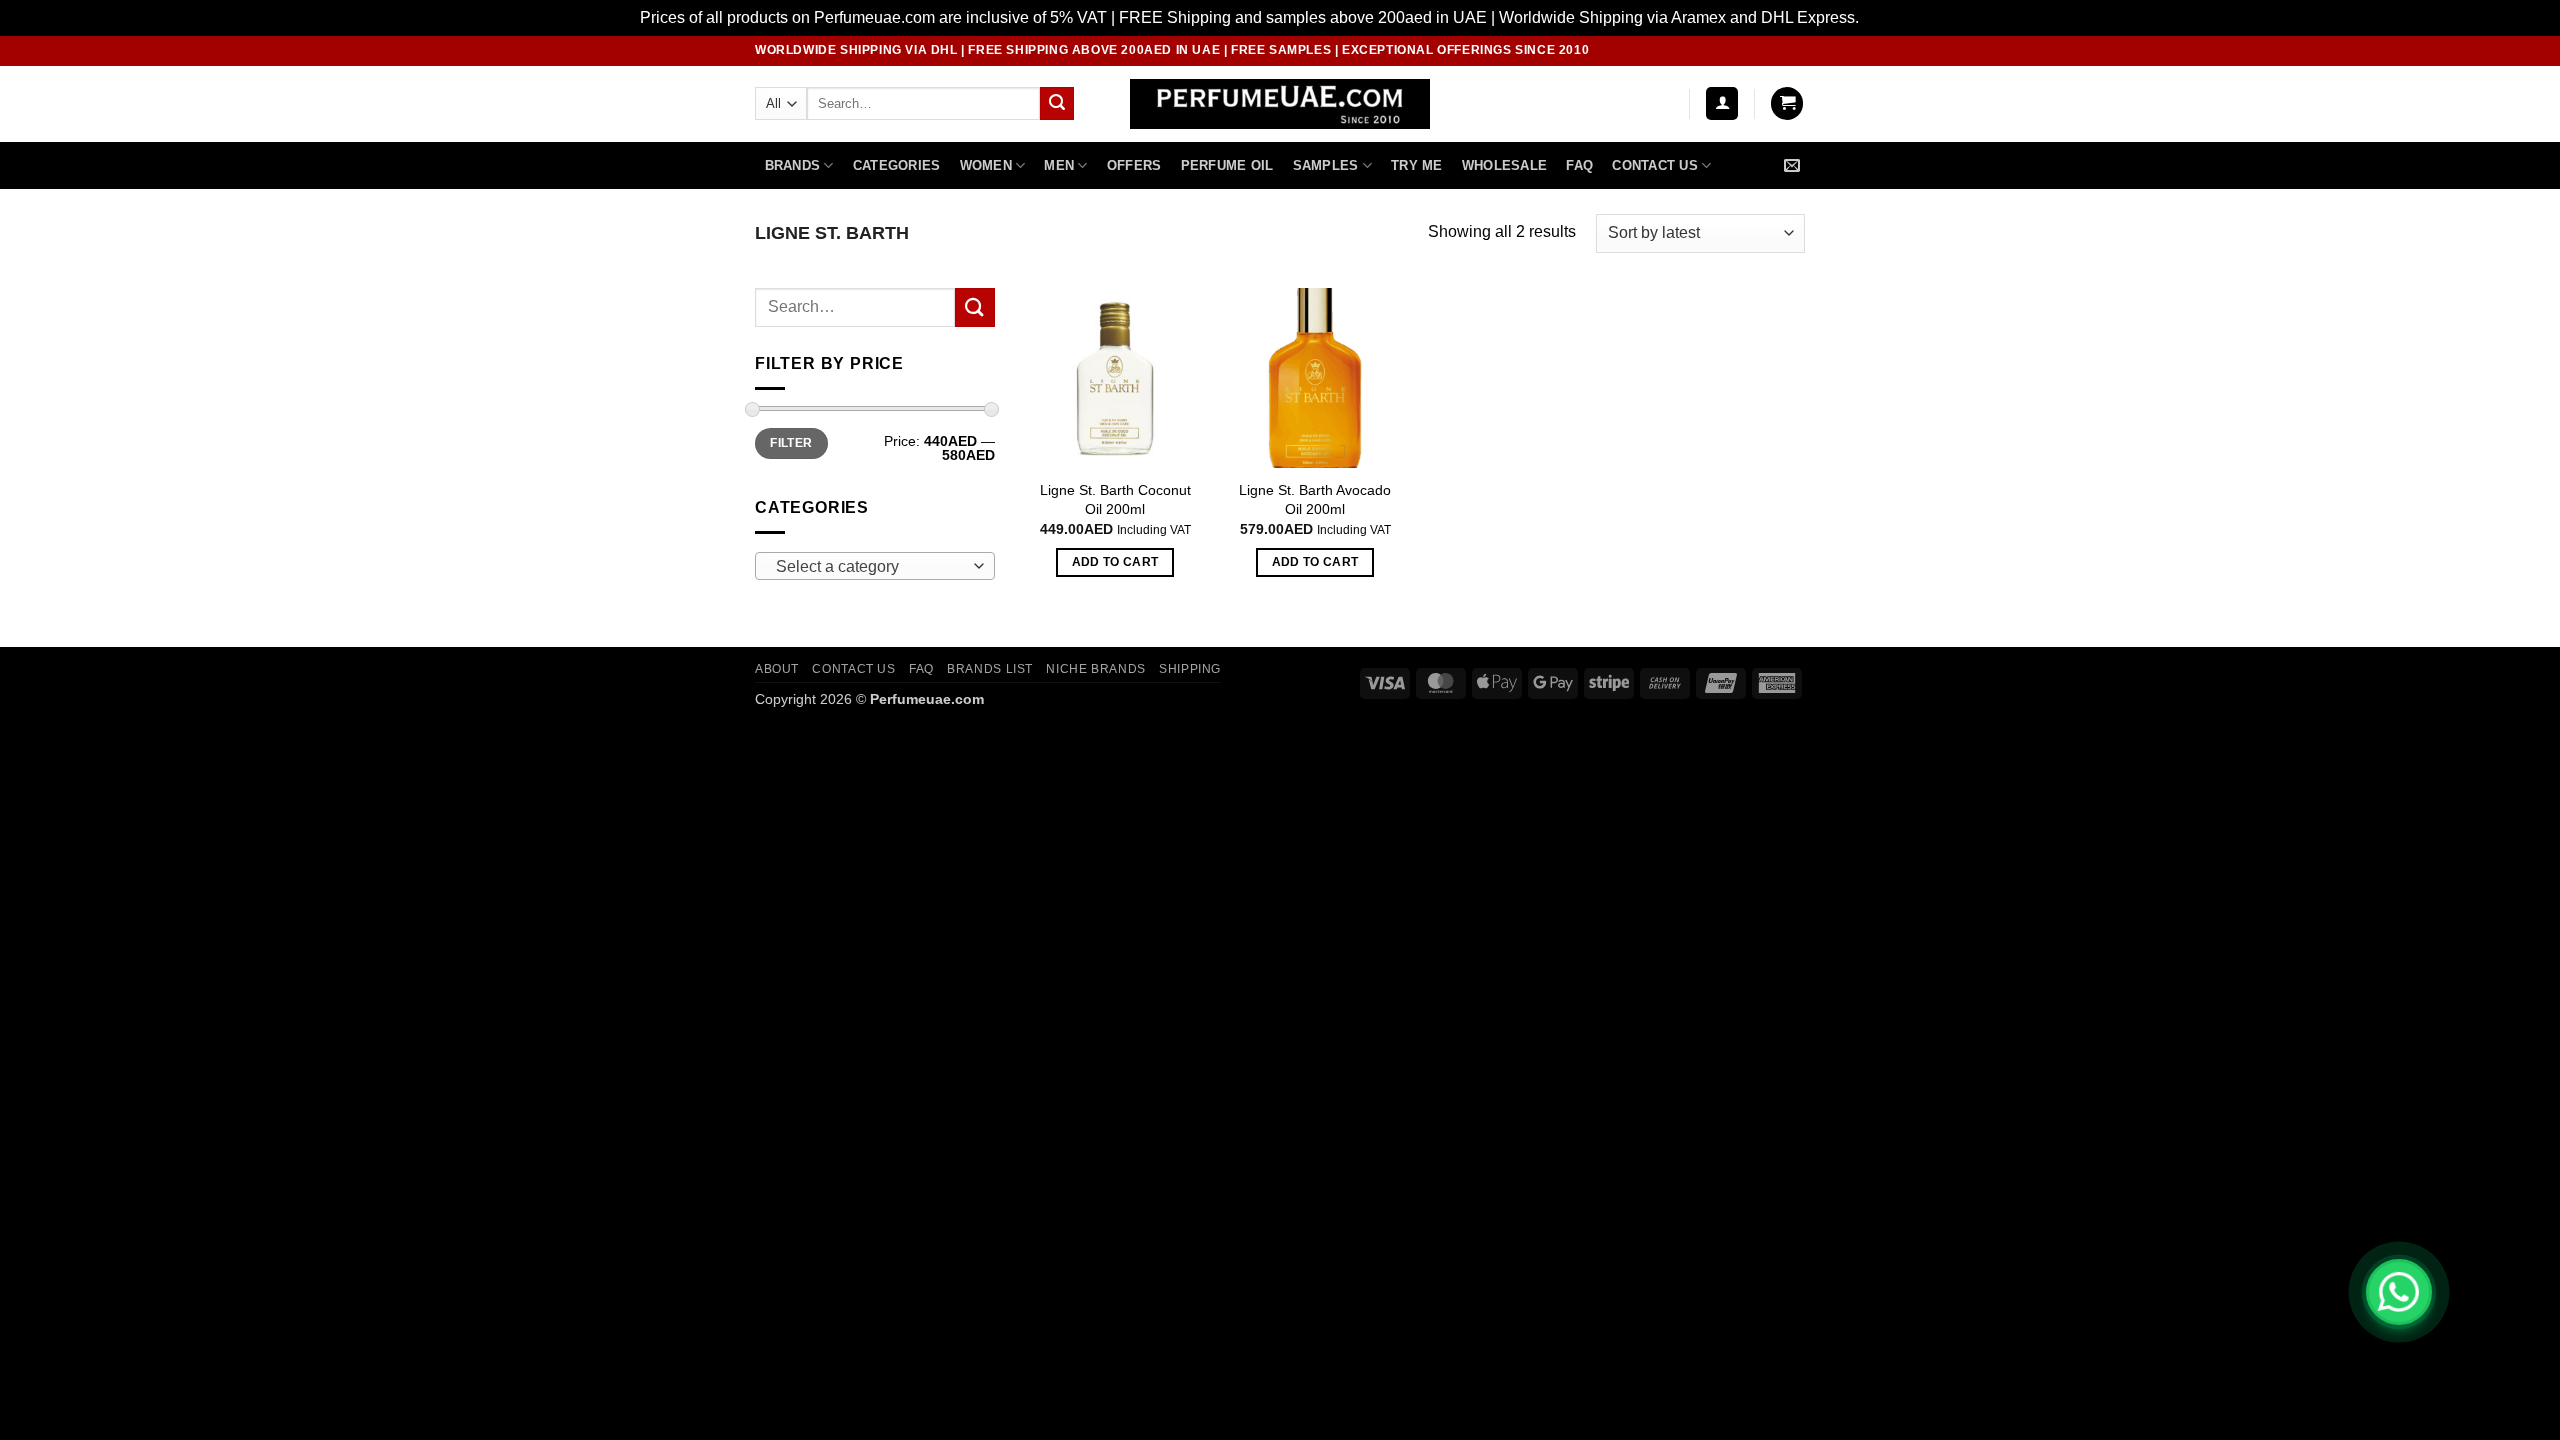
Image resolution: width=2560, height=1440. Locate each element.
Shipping (1190, 669)
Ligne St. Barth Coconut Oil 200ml (1115, 499)
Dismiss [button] (1891, 17)
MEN (1059, 165)
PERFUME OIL (1227, 165)
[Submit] (1057, 104)
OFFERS (1134, 165)
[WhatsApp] (2399, 1292)
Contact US (1655, 165)
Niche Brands (1095, 669)
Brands (793, 165)
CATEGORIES (897, 165)
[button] (1722, 103)
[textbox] (870, 567)
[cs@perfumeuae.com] (1794, 165)
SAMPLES (1326, 165)
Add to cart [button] (1115, 562)
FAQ (1579, 165)
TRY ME (1417, 165)
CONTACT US (853, 669)
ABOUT (777, 669)
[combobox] (875, 566)
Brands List (990, 669)
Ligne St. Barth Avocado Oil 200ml (1315, 499)
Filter (791, 443)
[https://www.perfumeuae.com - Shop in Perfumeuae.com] (1280, 104)
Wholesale (1504, 165)
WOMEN (986, 165)
